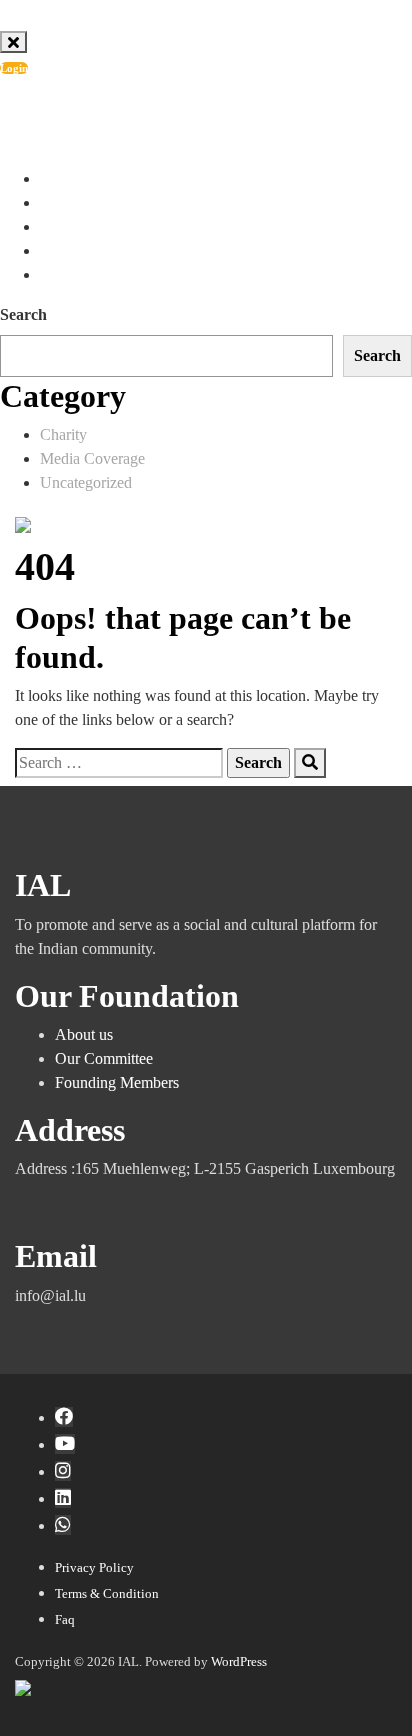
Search (23, 314)
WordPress (239, 1661)
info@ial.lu (93, 114)
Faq (65, 1619)
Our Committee (104, 1058)
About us (84, 1034)
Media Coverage (92, 458)
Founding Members (117, 1082)
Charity (63, 434)
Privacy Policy (94, 1567)
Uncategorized (86, 482)
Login (14, 68)
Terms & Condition (107, 1593)
